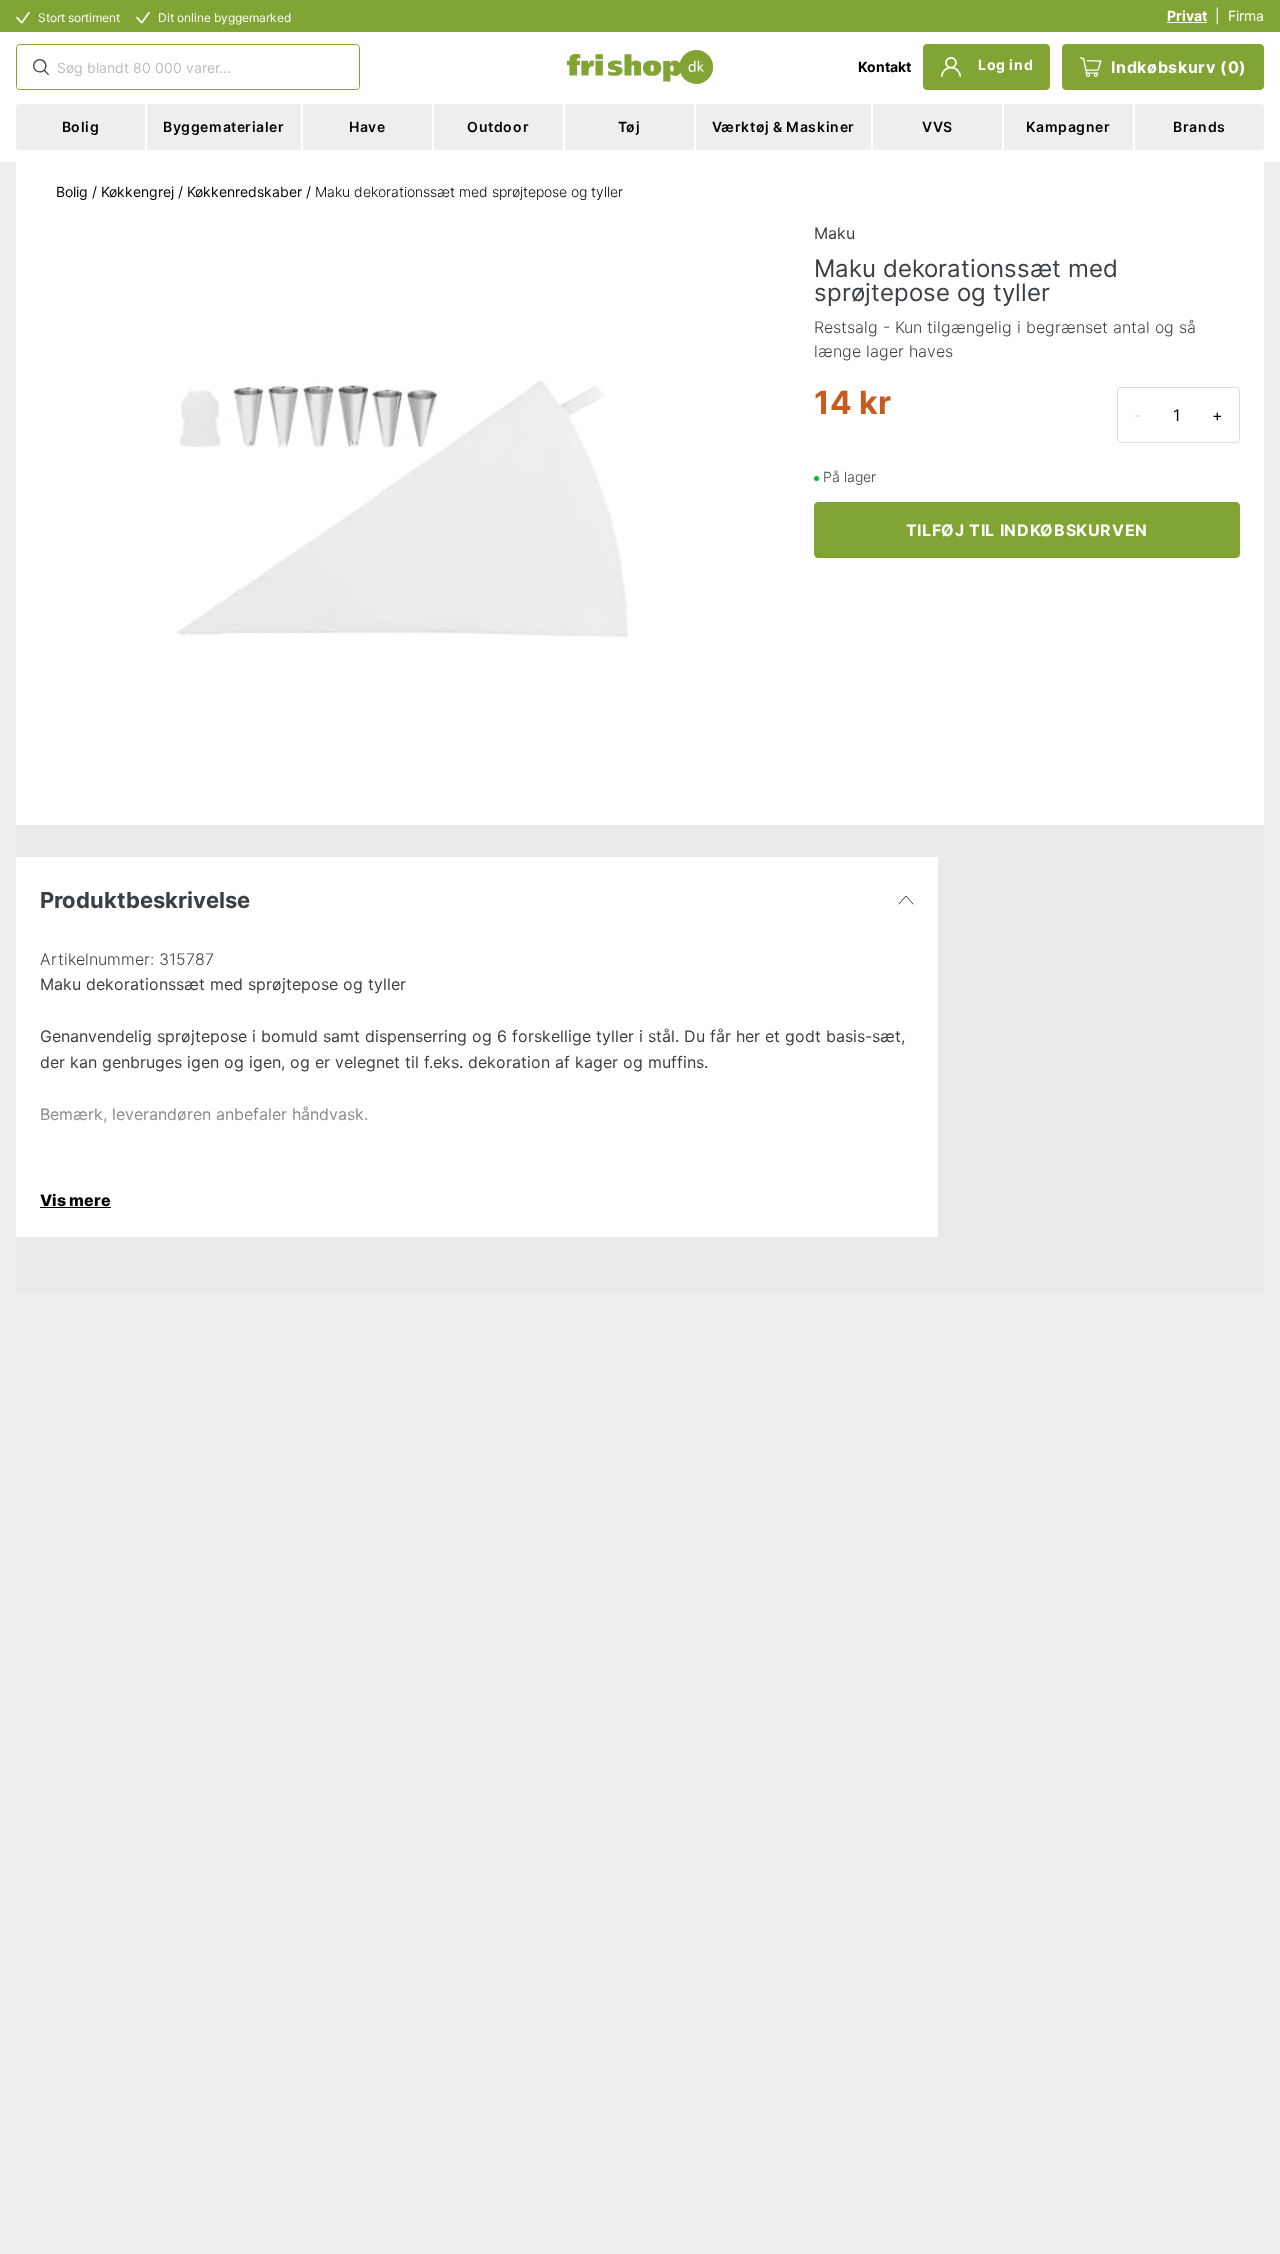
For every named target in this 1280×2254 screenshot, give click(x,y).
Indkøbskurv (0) (1179, 67)
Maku (834, 233)
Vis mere (75, 1200)
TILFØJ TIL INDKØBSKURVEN (1027, 530)
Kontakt (884, 66)
